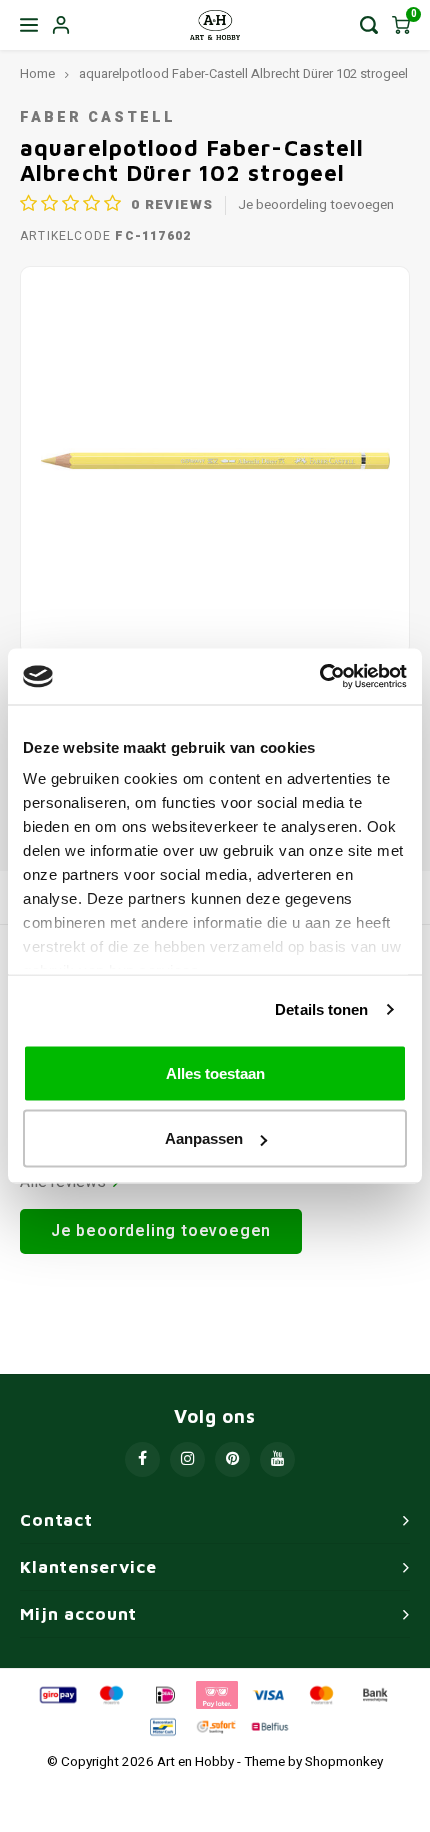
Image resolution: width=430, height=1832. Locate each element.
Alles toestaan (215, 1072)
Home (37, 74)
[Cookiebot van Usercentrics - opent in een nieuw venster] (319, 677)
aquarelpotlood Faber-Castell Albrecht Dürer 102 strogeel (243, 74)
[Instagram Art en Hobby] (187, 1459)
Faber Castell (97, 117)
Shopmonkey (344, 1762)
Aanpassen (204, 1138)
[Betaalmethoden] (57, 1694)
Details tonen (321, 1009)
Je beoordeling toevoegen (316, 205)
